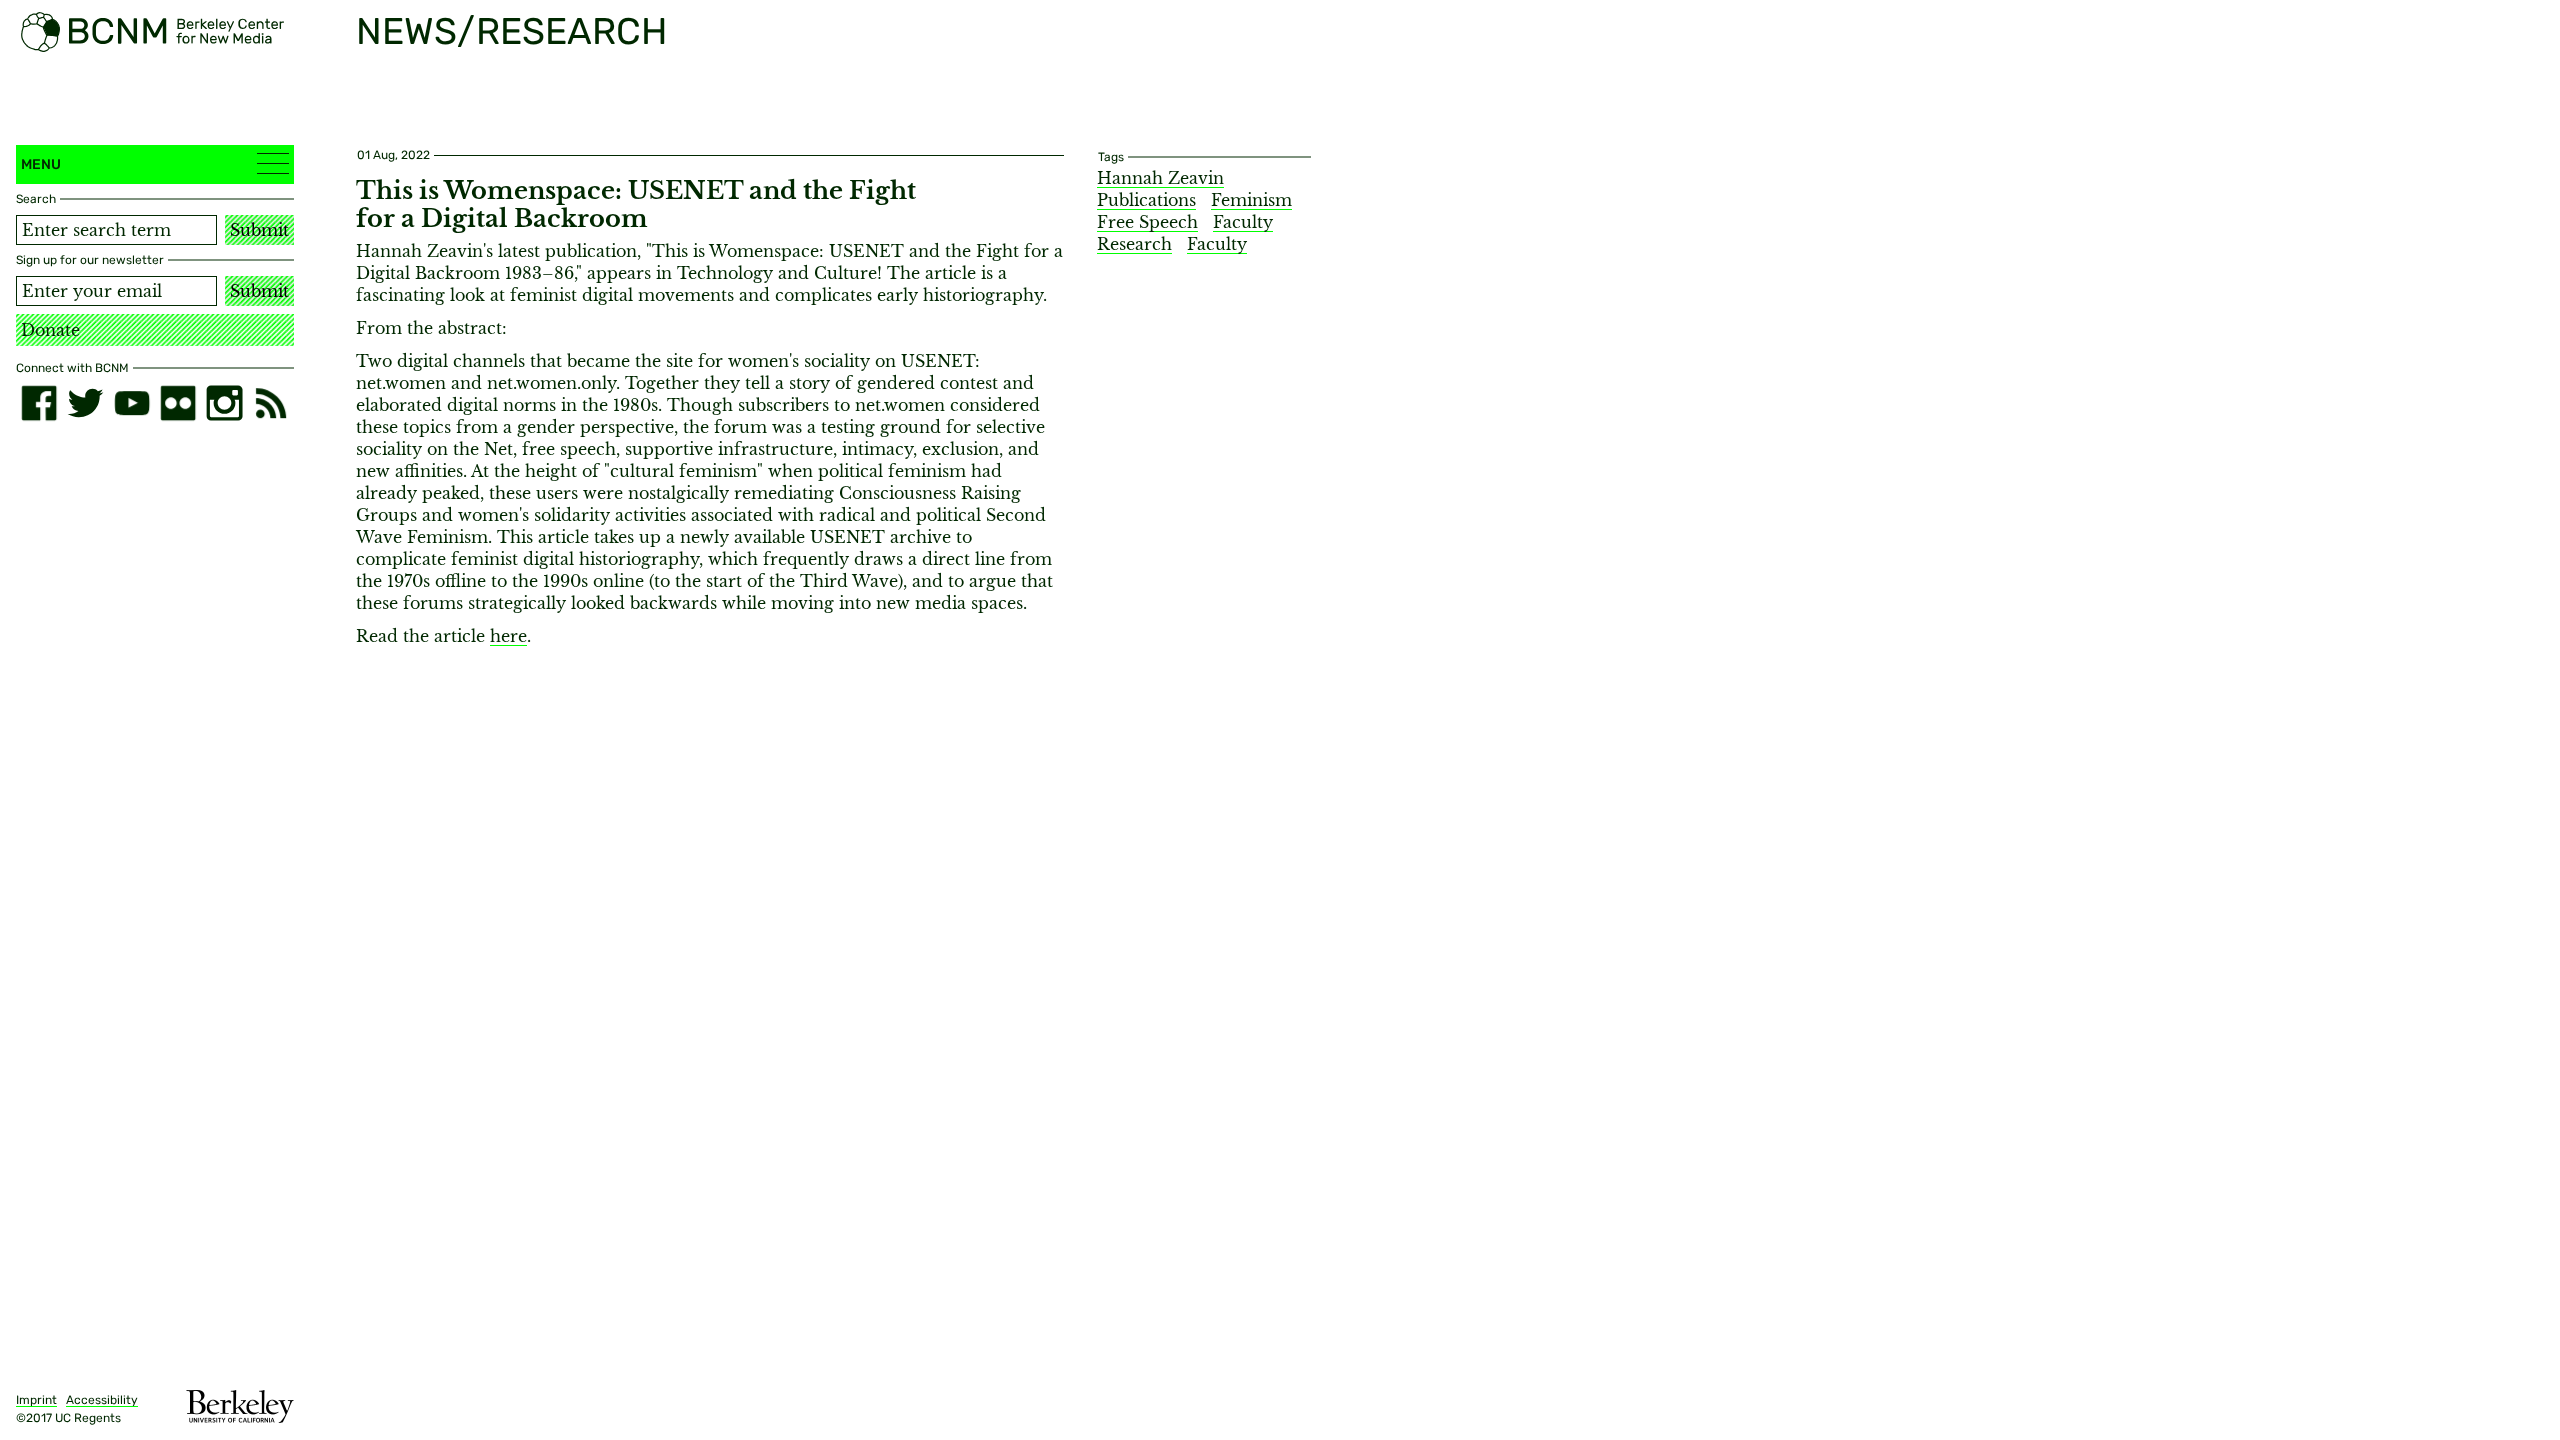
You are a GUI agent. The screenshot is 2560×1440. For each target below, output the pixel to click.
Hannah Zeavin (1160, 178)
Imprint (36, 1400)
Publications (1146, 200)
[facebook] (39, 403)
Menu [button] (41, 164)
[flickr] (178, 403)
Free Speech (1147, 222)
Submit (259, 230)
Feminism (1251, 200)
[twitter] (85, 403)
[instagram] (224, 403)
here (508, 636)
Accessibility (102, 1400)
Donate (50, 330)
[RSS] (271, 403)
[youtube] (132, 403)
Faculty (1217, 244)
